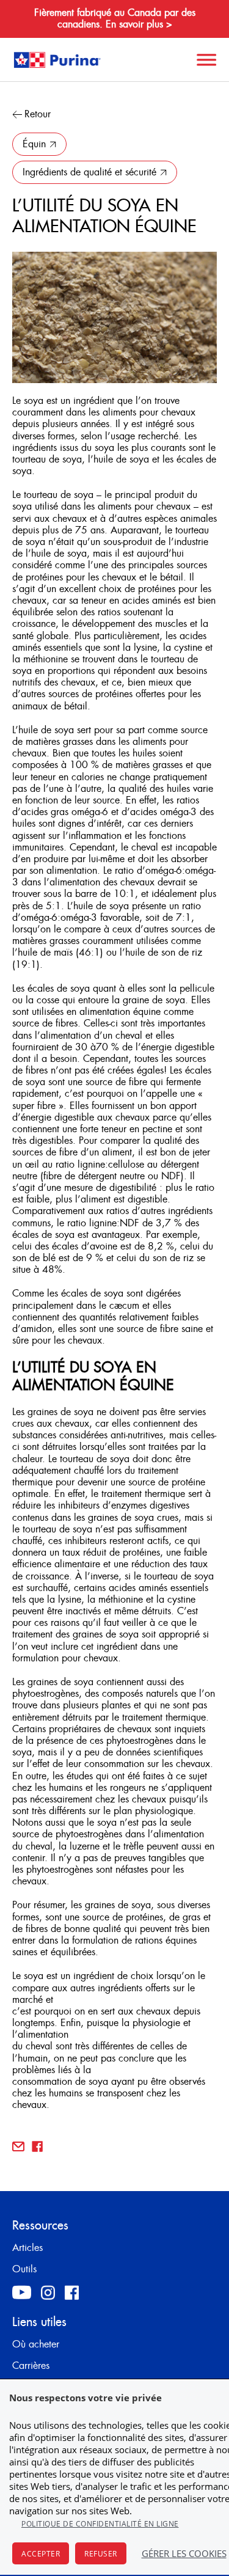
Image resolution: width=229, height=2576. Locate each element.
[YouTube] (22, 2292)
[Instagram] (48, 2292)
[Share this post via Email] (18, 2146)
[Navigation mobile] (205, 60)
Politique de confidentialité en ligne (100, 2524)
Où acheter (36, 2344)
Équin (34, 144)
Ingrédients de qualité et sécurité (89, 172)
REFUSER (101, 2554)
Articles (27, 2248)
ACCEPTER (41, 2554)
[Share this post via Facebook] (37, 2146)
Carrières (31, 2366)
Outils (24, 2269)
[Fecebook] (72, 2292)
